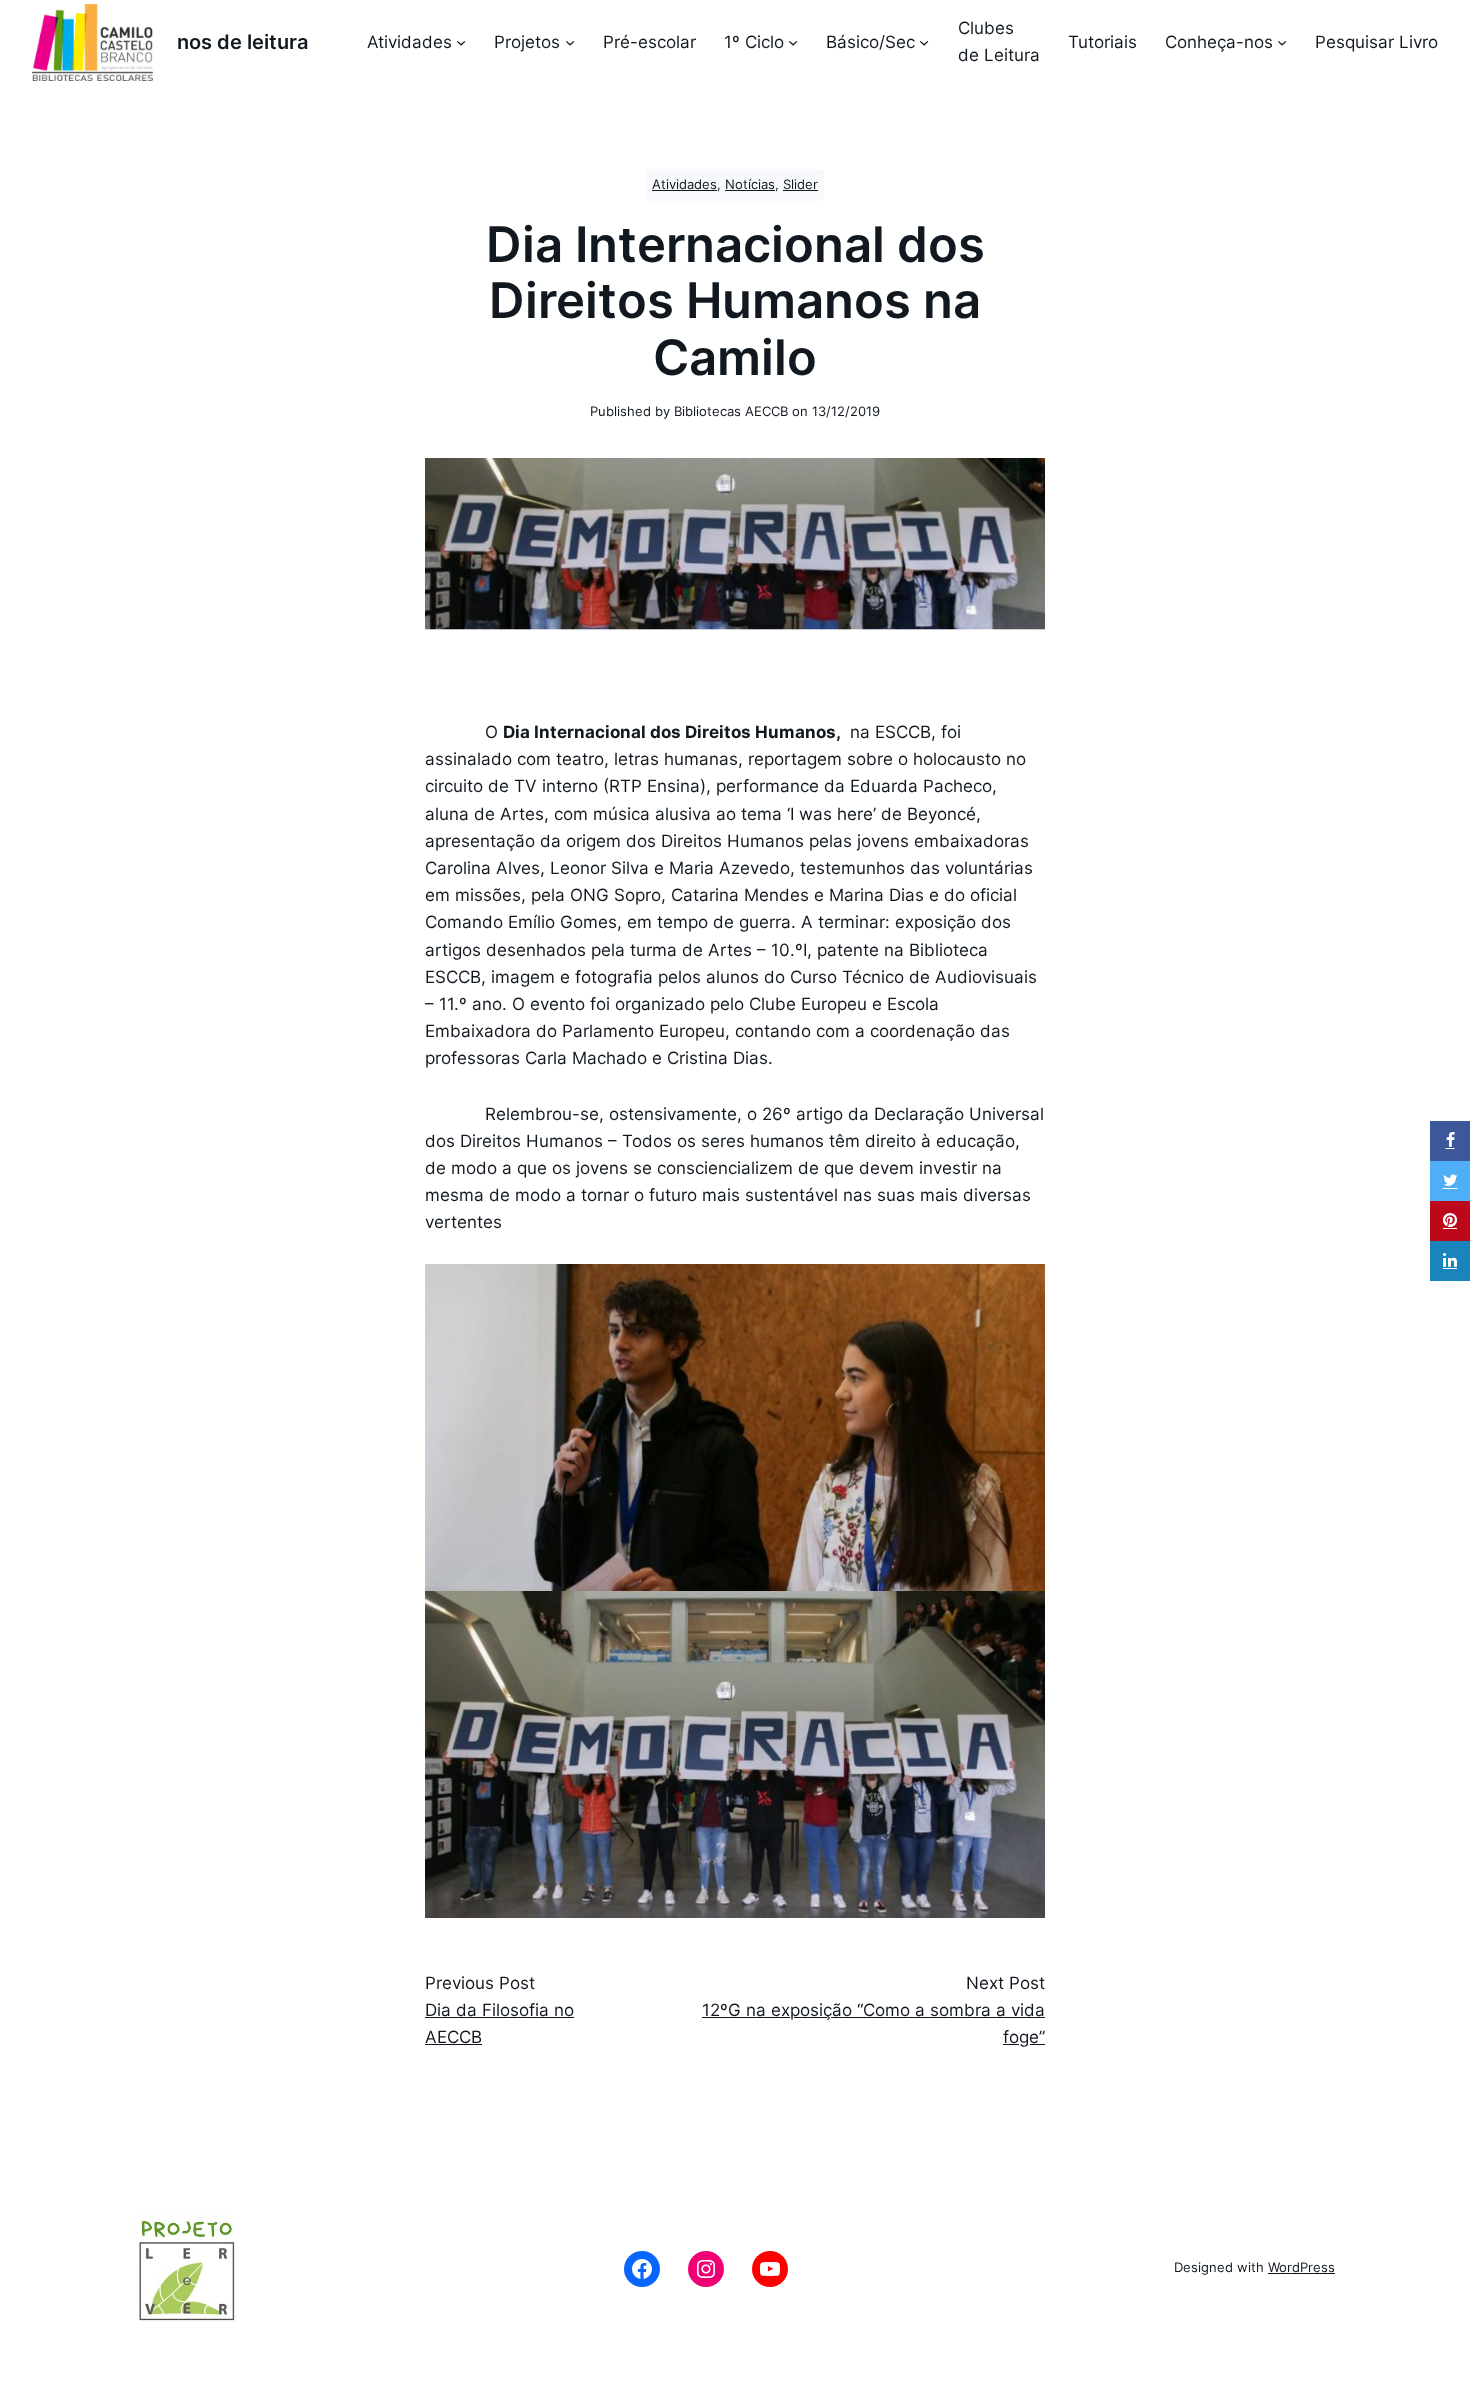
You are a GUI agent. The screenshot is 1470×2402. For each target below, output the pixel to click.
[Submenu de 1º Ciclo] (793, 42)
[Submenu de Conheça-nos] (1282, 42)
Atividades (684, 184)
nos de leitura (242, 42)
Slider (800, 184)
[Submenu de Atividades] (461, 42)
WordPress (1301, 2267)
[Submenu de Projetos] (570, 42)
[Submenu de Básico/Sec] (924, 42)
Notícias (750, 184)
